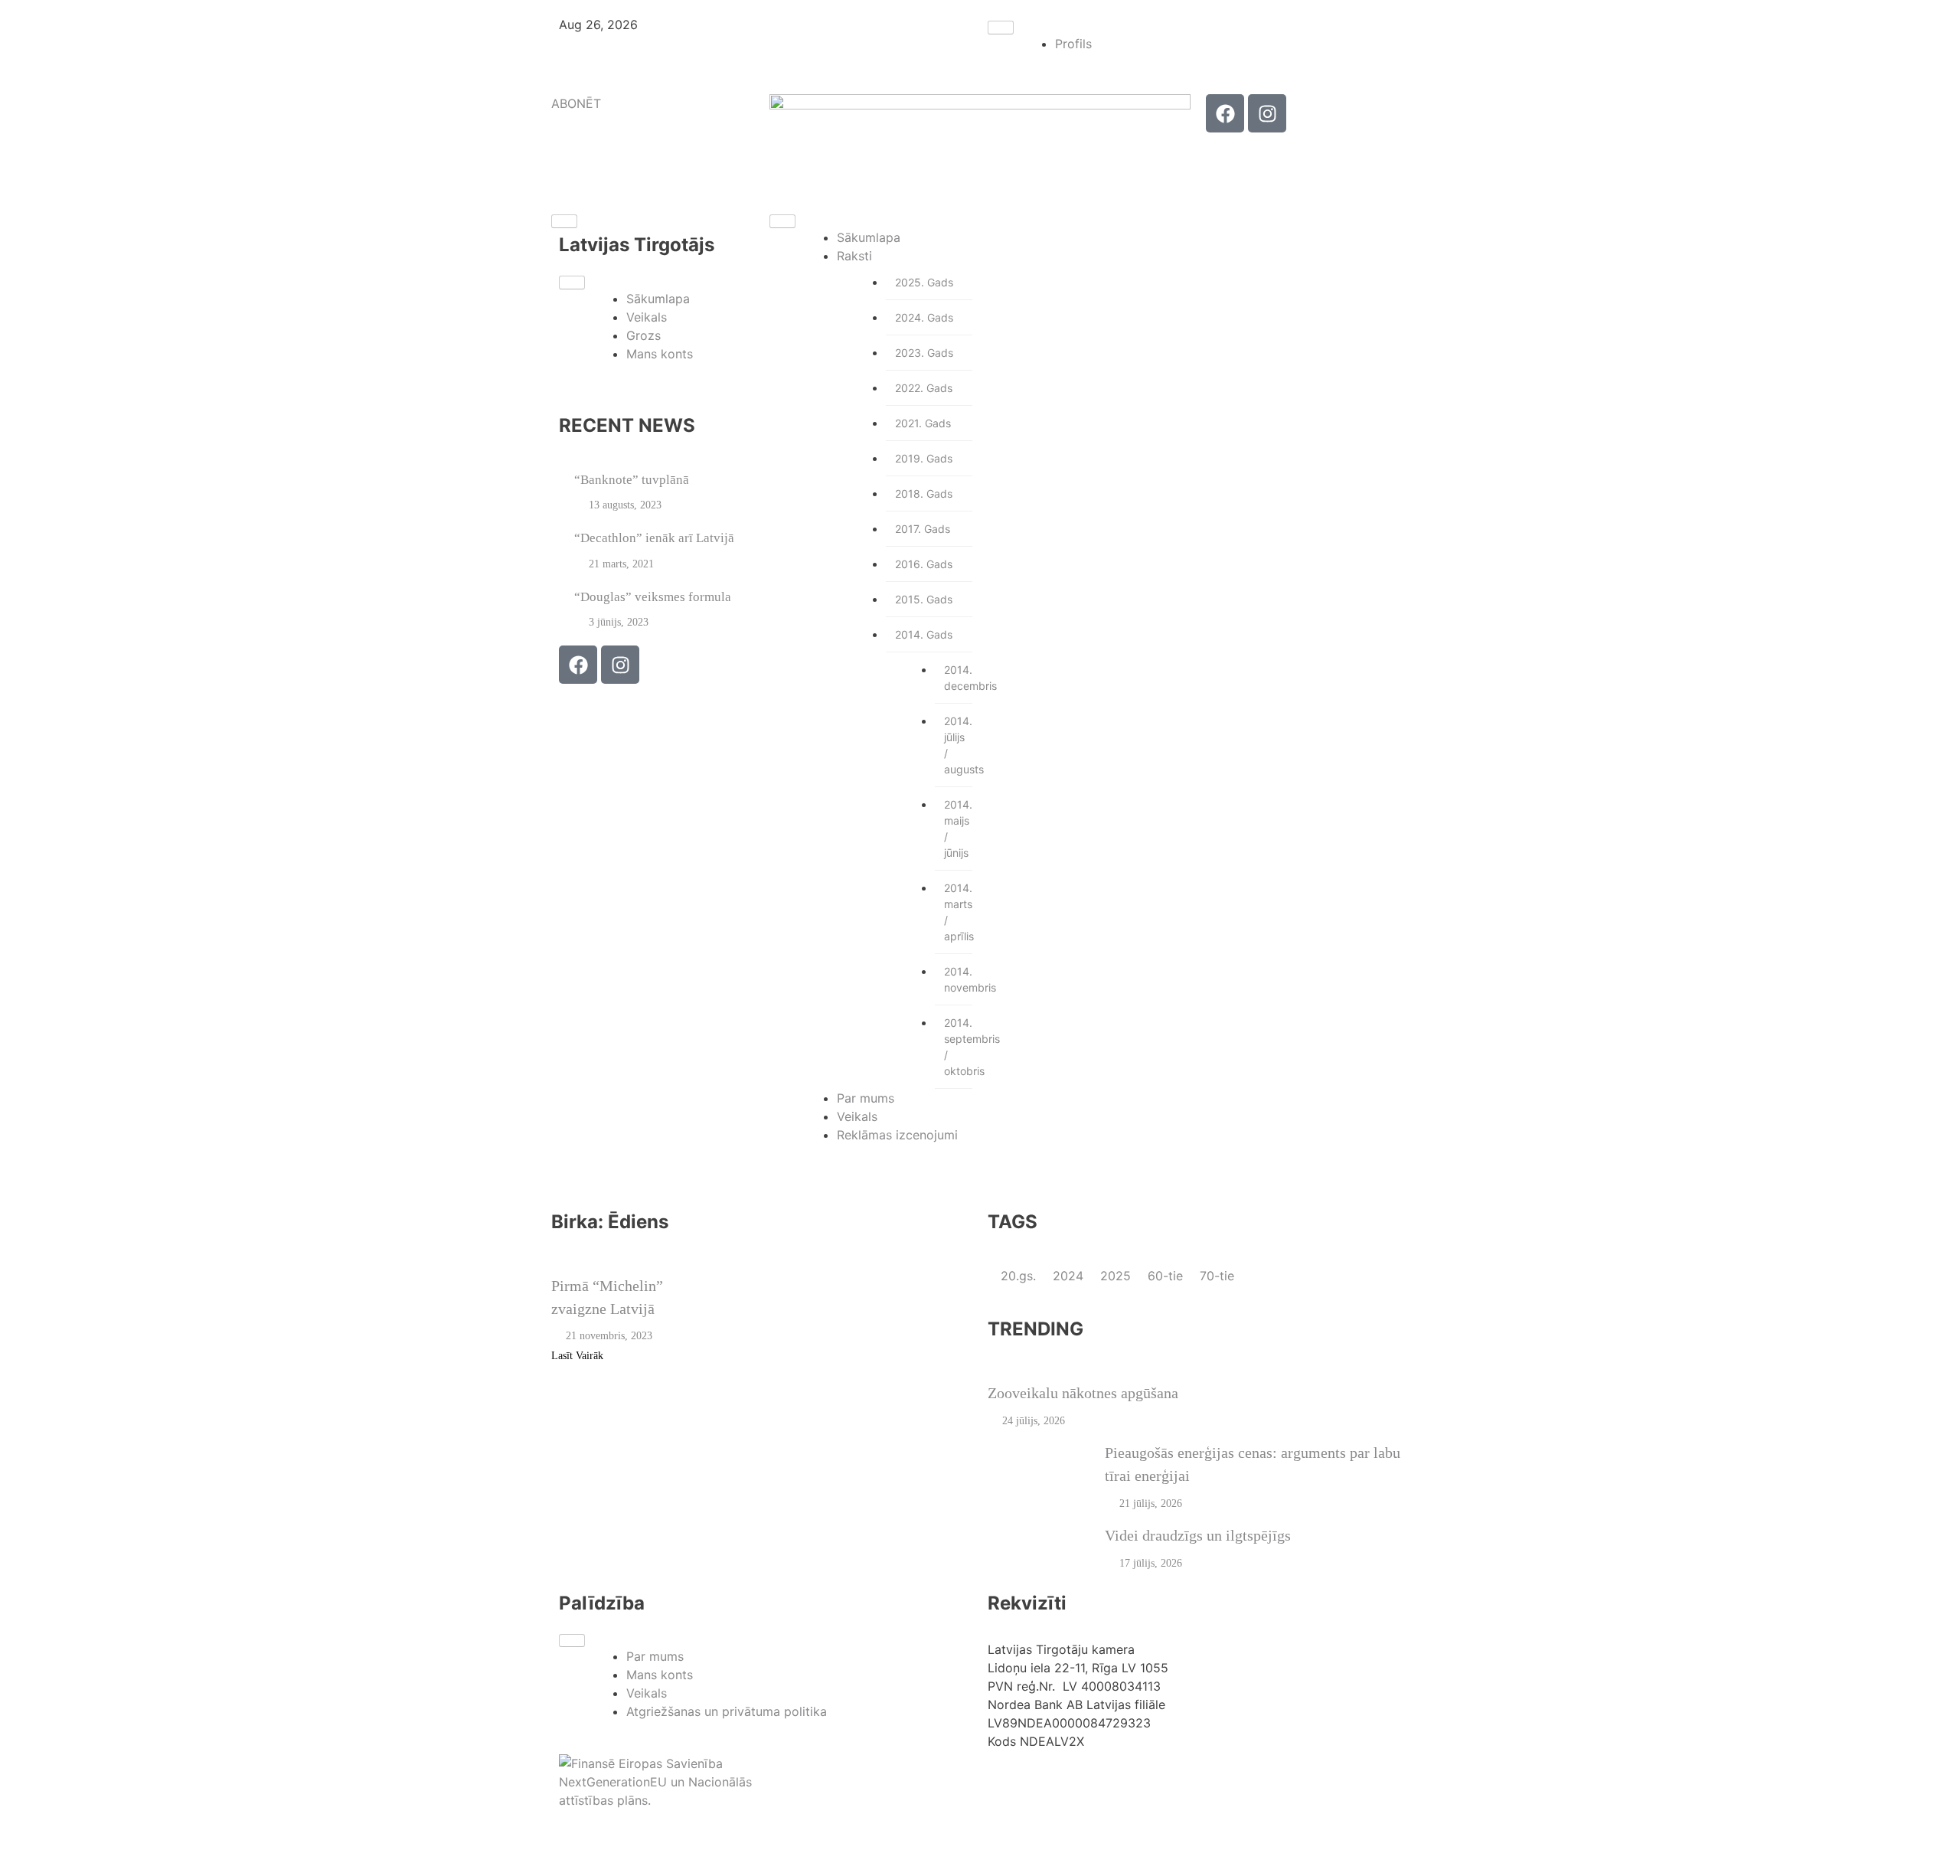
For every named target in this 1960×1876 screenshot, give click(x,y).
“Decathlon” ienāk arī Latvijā (654, 538)
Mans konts (660, 354)
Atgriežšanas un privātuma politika (727, 1711)
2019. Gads (924, 458)
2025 (1117, 1276)
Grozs (644, 335)
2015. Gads (924, 599)
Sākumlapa (658, 299)
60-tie (1167, 1276)
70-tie (1217, 1276)
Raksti (854, 256)
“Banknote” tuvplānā (632, 480)
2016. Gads (924, 564)
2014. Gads (924, 634)
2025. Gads (924, 282)
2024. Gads (924, 317)
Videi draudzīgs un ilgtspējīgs (1198, 1535)
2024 (1070, 1276)
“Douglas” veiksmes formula (653, 597)
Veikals (647, 317)
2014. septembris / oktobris (958, 1047)
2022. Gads (924, 388)
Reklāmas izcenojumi (897, 1135)
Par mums (866, 1098)
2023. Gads (924, 353)
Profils (1073, 44)
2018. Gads (924, 494)
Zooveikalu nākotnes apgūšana (1083, 1393)
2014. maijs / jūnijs (958, 829)
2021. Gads (923, 423)
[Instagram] (1267, 113)
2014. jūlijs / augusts (958, 745)
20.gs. (1020, 1276)
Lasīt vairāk (579, 1356)
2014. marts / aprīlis (958, 912)
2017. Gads (923, 529)
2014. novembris (958, 979)
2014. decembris (958, 678)
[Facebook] (1225, 113)
